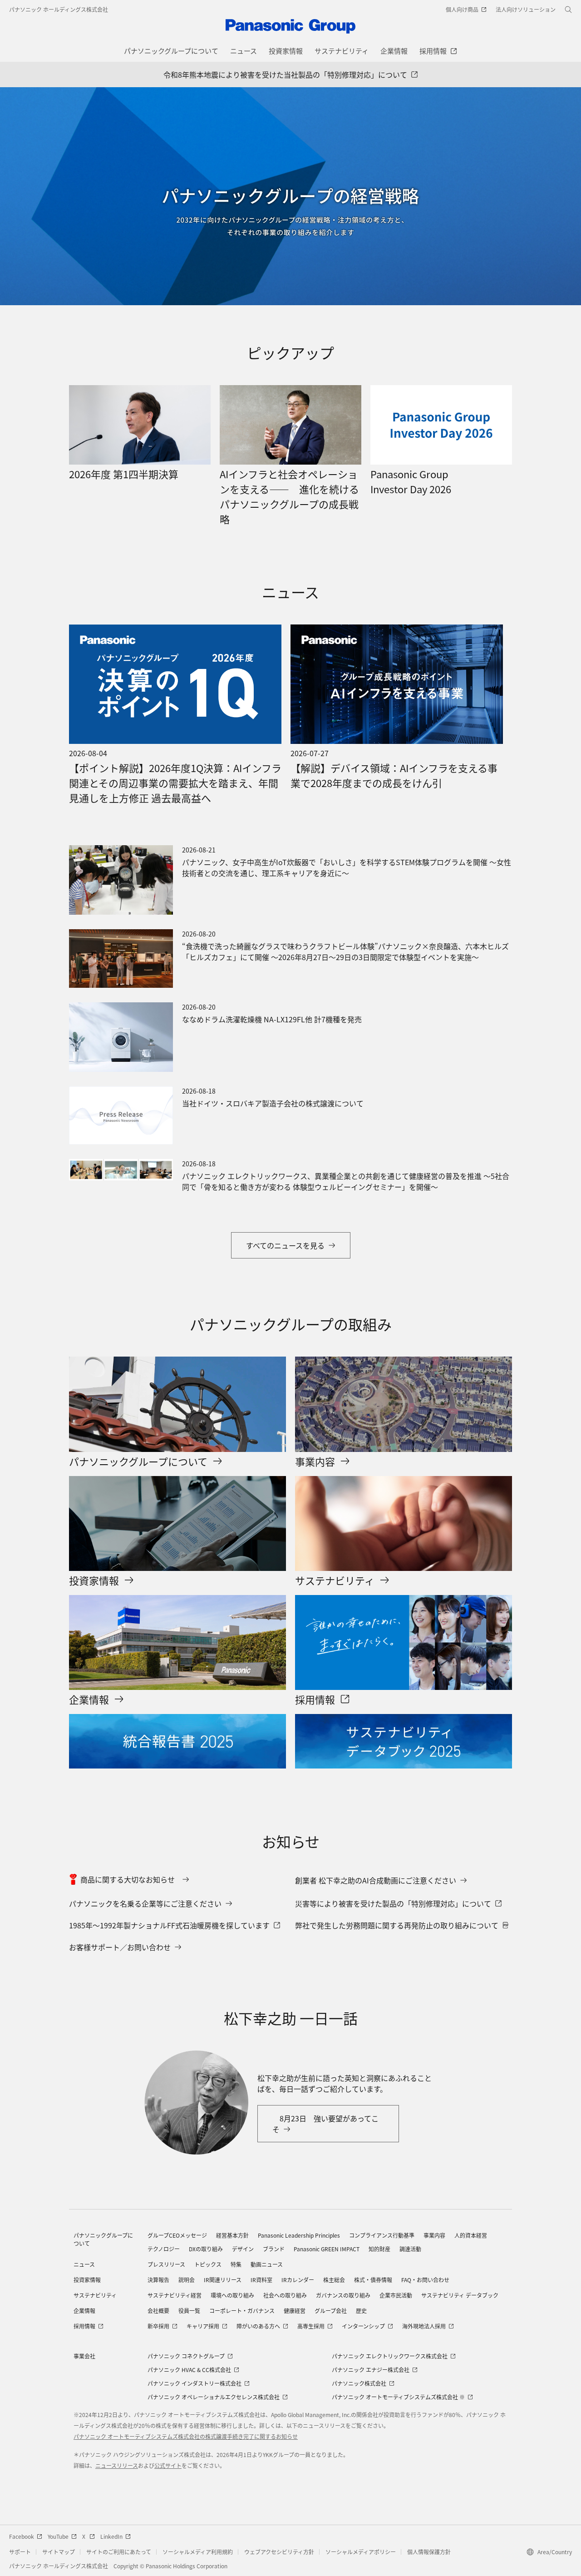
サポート (20, 2552)
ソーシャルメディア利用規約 (198, 2552)
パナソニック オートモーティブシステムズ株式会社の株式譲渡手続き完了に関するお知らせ (186, 2436)
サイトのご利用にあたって (119, 2552)
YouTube (58, 2536)
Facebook (22, 2536)
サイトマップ (59, 2552)
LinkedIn (111, 2536)
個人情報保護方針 (429, 2552)
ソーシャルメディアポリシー (361, 2552)
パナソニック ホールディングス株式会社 (59, 9)
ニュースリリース (117, 2465)
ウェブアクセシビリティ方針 (279, 2552)
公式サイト (168, 2465)
